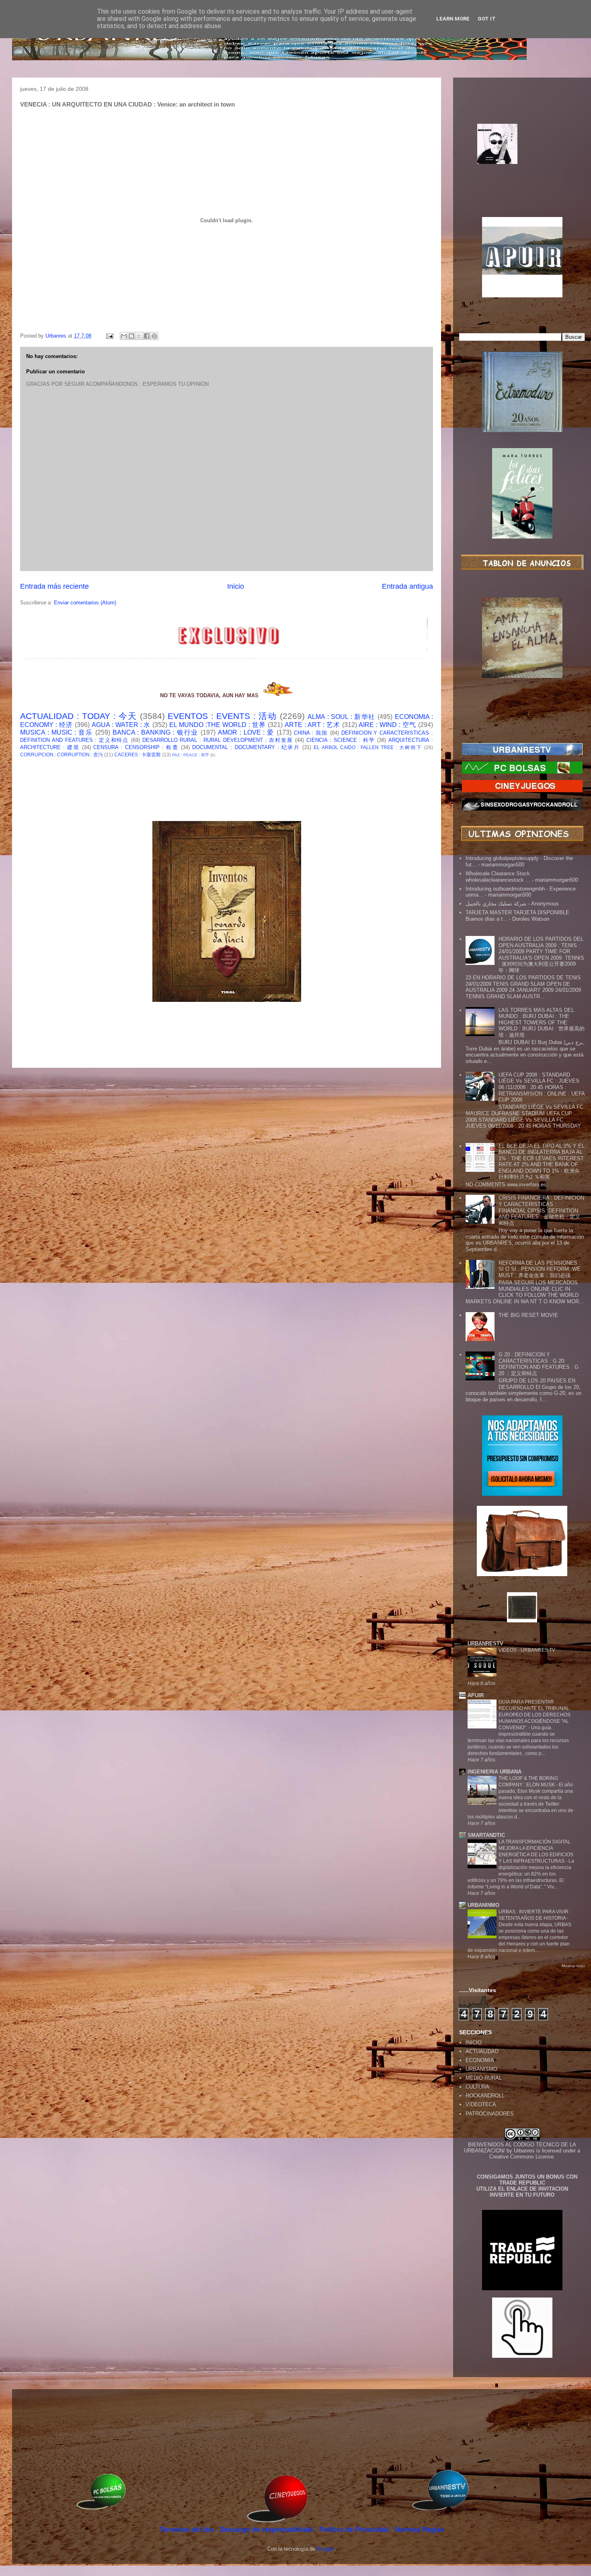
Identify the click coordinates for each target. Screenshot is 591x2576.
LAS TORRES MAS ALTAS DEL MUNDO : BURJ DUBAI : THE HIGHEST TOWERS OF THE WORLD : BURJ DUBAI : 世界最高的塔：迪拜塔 (542, 1023)
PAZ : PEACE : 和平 (191, 755)
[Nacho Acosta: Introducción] (522, 157)
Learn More (453, 19)
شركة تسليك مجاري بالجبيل (496, 904)
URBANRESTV (485, 1643)
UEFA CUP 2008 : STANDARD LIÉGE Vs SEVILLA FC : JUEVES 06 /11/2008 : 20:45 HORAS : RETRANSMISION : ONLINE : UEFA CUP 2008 (542, 1087)
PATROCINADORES (490, 2114)
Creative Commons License (521, 2157)
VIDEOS (508, 1650)
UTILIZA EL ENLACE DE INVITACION (522, 2189)
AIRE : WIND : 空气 (387, 725)
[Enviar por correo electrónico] (124, 336)
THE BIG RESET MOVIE (528, 1315)
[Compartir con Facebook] (147, 336)
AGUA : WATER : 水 (121, 725)
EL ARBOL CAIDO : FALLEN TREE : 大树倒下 (368, 747)
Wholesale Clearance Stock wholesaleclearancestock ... (498, 877)
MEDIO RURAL (484, 2078)
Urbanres (524, 2151)
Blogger (325, 2549)
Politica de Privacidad (355, 2530)
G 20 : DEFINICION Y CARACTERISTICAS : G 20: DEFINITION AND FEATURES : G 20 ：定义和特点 (539, 1364)
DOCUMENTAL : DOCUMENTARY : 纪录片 (246, 747)
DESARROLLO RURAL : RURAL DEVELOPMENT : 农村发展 (218, 740)
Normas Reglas (420, 2530)
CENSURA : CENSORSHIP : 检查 (136, 747)
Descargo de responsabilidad (267, 2530)
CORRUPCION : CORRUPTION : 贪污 (62, 755)
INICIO (474, 2043)
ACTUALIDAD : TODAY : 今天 (78, 716)
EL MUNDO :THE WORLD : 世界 (218, 725)
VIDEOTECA (481, 2104)
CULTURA (477, 2087)
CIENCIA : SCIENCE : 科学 (341, 740)
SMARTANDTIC (486, 1835)
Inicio (236, 586)
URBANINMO (483, 1905)
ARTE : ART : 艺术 (312, 725)
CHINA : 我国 (311, 733)
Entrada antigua (407, 586)
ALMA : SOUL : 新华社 (342, 717)
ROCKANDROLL (485, 2096)
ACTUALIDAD (482, 2051)
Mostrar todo (573, 1966)
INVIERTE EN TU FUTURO (522, 2195)
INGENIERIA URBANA (495, 1772)
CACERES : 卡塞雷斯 (137, 755)
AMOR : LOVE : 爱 (246, 732)
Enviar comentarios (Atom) (85, 603)
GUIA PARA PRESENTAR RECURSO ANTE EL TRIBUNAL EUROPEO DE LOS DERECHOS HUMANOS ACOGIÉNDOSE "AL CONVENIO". (535, 1715)
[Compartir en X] (139, 336)
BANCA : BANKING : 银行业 (156, 732)
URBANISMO (481, 2069)
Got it (487, 19)
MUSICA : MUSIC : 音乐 (56, 732)
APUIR (476, 1695)
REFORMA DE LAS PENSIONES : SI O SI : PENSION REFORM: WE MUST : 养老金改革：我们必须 (540, 1269)
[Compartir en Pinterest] (154, 336)
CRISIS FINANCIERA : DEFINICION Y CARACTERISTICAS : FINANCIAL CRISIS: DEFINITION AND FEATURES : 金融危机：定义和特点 (541, 1210)
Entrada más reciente (54, 586)
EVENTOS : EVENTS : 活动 (222, 716)
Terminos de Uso (188, 2530)
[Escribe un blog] (131, 336)
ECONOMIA (480, 2060)
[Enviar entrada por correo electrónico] (109, 336)
